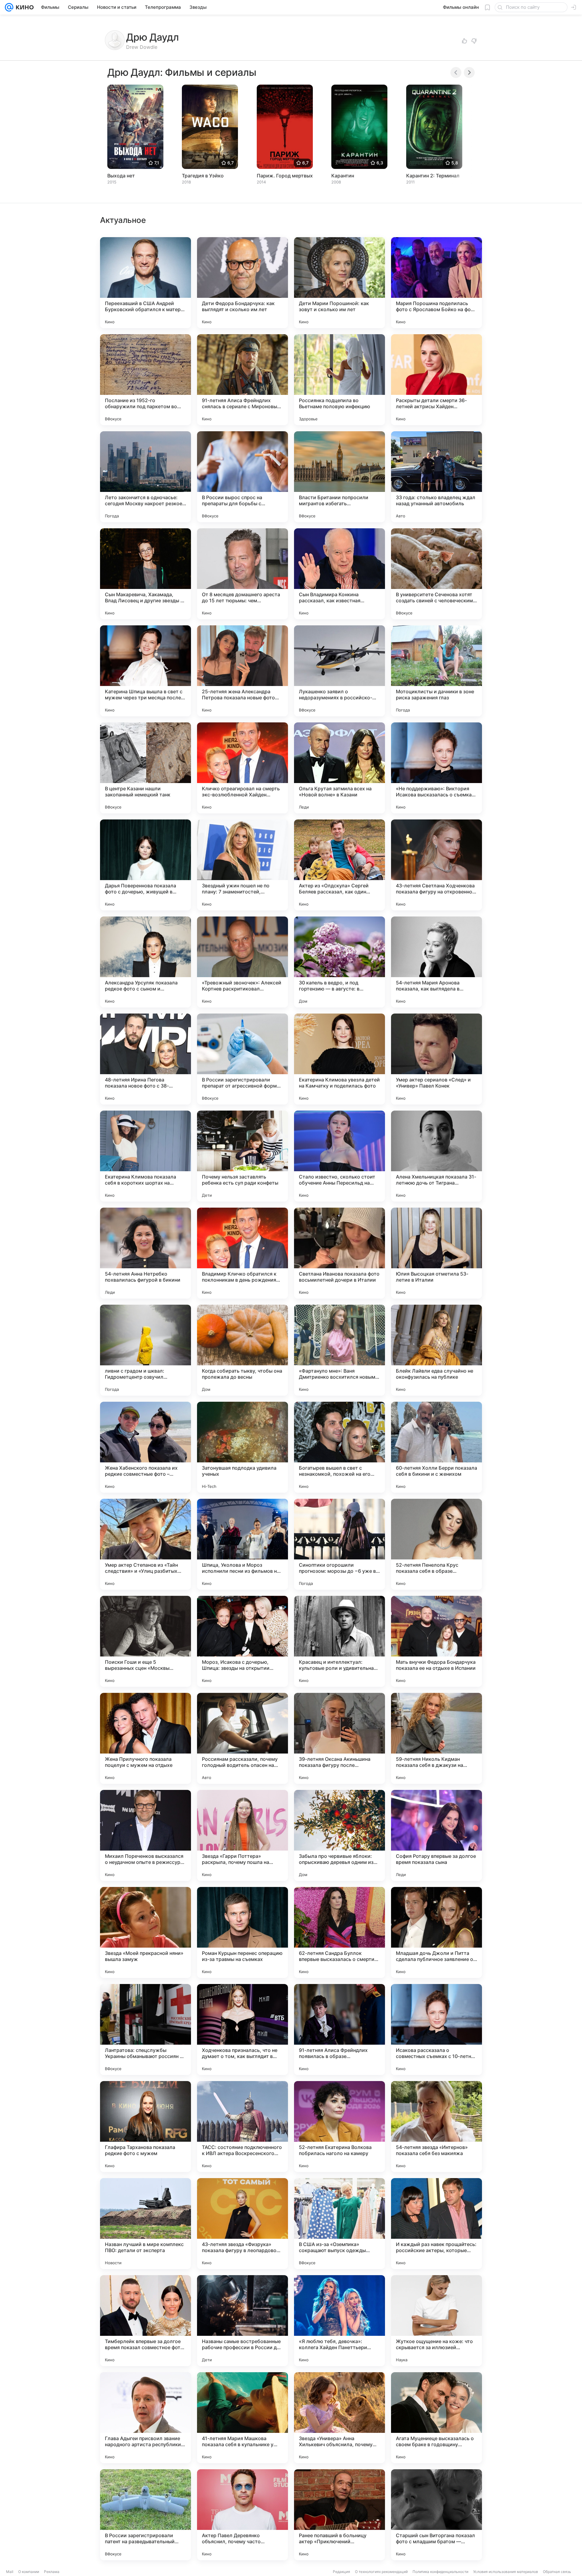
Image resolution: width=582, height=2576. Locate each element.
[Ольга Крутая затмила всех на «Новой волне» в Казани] (339, 768)
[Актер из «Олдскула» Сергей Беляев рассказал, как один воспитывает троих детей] (339, 865)
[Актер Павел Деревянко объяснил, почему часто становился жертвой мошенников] (242, 2515)
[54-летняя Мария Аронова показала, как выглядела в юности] (436, 962)
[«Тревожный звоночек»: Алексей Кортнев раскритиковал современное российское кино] (242, 962)
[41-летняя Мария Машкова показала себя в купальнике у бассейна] (242, 2418)
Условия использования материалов (506, 2572)
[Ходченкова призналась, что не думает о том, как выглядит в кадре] (242, 2030)
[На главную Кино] (23, 7)
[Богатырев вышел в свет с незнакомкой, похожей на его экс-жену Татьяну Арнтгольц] (339, 1447)
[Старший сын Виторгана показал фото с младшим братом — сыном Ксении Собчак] (436, 2515)
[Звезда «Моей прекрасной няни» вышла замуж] (145, 1932)
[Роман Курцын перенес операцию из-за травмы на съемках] (242, 1932)
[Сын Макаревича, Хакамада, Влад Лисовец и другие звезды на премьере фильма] (145, 574)
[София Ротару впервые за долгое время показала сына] (436, 1835)
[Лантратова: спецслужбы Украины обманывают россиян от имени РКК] (145, 2030)
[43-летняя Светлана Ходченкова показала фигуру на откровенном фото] (436, 865)
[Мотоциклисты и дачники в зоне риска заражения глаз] (436, 671)
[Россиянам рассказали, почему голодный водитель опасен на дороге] (242, 1738)
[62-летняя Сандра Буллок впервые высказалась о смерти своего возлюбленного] (339, 1932)
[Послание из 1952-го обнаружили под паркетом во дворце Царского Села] (145, 380)
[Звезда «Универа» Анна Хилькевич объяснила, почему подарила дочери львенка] (339, 2418)
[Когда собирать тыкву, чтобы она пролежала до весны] (242, 1350)
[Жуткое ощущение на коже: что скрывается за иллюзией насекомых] (436, 2321)
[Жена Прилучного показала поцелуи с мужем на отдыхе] (145, 1738)
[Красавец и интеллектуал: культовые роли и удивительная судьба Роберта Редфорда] (339, 1641)
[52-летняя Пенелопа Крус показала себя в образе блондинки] (436, 1544)
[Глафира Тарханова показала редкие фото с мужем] (145, 2127)
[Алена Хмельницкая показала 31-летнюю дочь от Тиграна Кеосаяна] (436, 1156)
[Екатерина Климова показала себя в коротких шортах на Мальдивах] (145, 1156)
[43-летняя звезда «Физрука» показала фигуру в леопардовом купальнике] (242, 2224)
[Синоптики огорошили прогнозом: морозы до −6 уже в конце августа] (339, 1544)
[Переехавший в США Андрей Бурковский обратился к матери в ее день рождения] (145, 283)
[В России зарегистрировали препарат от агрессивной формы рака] (242, 1059)
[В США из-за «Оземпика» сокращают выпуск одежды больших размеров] (339, 2224)
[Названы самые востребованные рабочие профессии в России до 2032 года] (242, 2321)
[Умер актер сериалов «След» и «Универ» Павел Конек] (436, 1059)
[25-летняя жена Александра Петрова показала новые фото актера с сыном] (242, 671)
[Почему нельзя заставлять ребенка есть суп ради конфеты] (242, 1156)
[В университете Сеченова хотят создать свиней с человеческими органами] (436, 574)
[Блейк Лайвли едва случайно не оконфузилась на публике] (436, 1350)
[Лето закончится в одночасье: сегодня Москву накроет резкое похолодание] (145, 477)
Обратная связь (557, 2572)
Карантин (343, 176)
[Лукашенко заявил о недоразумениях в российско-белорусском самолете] (339, 671)
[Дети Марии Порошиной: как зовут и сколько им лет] (339, 283)
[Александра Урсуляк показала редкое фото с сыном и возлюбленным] (145, 962)
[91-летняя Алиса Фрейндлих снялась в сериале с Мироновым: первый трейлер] (242, 380)
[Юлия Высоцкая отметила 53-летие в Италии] (436, 1253)
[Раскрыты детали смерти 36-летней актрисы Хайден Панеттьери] (436, 380)
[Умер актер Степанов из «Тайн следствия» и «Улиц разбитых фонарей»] (145, 1544)
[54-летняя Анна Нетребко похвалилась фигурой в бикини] (145, 1253)
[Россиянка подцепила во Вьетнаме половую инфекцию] (339, 380)
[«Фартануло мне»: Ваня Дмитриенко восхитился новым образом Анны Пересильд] (339, 1350)
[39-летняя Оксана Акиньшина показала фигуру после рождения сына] (339, 1738)
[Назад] (456, 72)
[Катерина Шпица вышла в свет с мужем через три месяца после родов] (145, 671)
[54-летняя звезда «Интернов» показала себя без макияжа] (436, 2127)
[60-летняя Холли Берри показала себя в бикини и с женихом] (436, 1447)
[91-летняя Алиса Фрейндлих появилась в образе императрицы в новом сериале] (339, 2030)
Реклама (52, 2572)
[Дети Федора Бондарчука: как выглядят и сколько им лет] (242, 283)
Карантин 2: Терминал (433, 176)
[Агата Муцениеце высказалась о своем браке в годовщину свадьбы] (436, 2418)
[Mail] (9, 7)
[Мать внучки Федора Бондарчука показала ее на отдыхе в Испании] (436, 1641)
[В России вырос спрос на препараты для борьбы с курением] (242, 477)
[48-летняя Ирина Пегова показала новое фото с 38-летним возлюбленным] (145, 1059)
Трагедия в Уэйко (203, 176)
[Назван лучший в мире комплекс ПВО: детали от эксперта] (145, 2224)
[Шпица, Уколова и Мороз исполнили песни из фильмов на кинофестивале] (242, 1544)
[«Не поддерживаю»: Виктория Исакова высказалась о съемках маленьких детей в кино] (436, 768)
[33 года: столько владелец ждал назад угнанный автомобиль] (436, 477)
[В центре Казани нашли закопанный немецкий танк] (145, 768)
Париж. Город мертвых (285, 176)
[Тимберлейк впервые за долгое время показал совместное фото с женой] (145, 2321)
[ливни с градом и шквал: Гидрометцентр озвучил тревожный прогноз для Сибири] (145, 1350)
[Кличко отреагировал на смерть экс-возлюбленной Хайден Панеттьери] (242, 768)
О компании (29, 2572)
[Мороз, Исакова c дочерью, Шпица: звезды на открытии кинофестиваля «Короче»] (242, 1641)
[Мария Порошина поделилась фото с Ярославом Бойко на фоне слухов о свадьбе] (436, 283)
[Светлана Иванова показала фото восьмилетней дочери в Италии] (339, 1253)
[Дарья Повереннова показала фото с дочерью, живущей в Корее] (145, 865)
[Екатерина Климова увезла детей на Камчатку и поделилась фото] (339, 1059)
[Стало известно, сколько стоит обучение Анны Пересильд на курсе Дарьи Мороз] (339, 1156)
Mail (10, 2572)
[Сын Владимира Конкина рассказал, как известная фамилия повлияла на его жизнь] (339, 574)
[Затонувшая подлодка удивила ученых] (242, 1447)
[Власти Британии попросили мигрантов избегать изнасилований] (339, 477)
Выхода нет (121, 176)
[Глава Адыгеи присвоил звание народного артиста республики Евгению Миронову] (145, 2418)
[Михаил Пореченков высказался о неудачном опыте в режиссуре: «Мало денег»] (145, 1835)
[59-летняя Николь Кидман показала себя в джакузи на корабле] (436, 1738)
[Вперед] (469, 72)
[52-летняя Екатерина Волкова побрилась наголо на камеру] (339, 2127)
